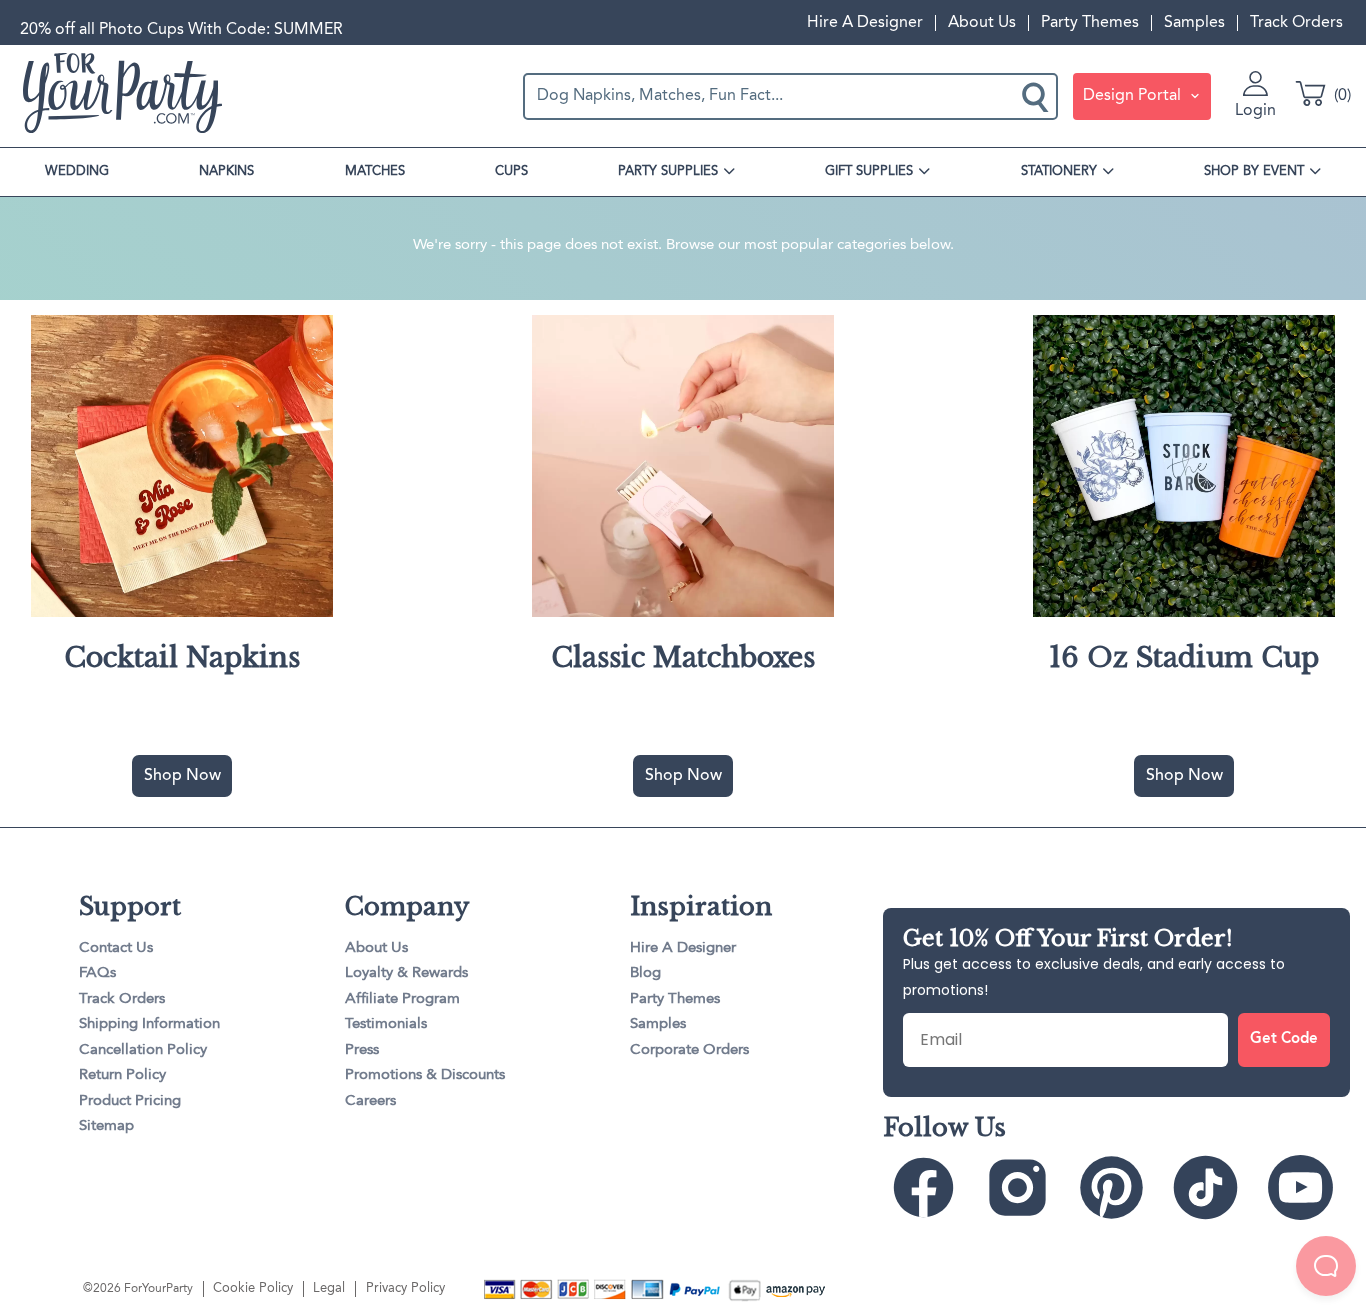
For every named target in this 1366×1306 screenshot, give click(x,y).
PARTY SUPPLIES (668, 171)
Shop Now (182, 776)
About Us (982, 23)
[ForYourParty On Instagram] (1022, 1187)
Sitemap (106, 1126)
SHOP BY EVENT (1254, 171)
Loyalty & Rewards (406, 973)
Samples (1194, 23)
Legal (329, 1288)
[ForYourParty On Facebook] (928, 1187)
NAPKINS (226, 171)
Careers (370, 1101)
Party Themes (1090, 23)
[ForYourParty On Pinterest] (1116, 1187)
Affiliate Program (402, 999)
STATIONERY (1059, 171)
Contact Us (116, 948)
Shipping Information (149, 1024)
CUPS (511, 171)
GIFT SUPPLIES (869, 171)
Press (362, 1050)
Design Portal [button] (1134, 96)
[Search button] (1037, 96)
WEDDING (77, 171)
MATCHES (375, 171)
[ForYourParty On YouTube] (1305, 1187)
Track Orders (1296, 23)
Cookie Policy (253, 1288)
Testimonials (386, 1024)
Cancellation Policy (143, 1050)
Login (1255, 111)
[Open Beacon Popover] (1326, 1266)
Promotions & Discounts (425, 1075)
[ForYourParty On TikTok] (1210, 1187)
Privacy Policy (405, 1288)
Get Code (1284, 1039)
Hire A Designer (865, 23)
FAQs (97, 973)
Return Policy (122, 1075)
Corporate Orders (689, 1050)
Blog (645, 973)
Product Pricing (130, 1101)
